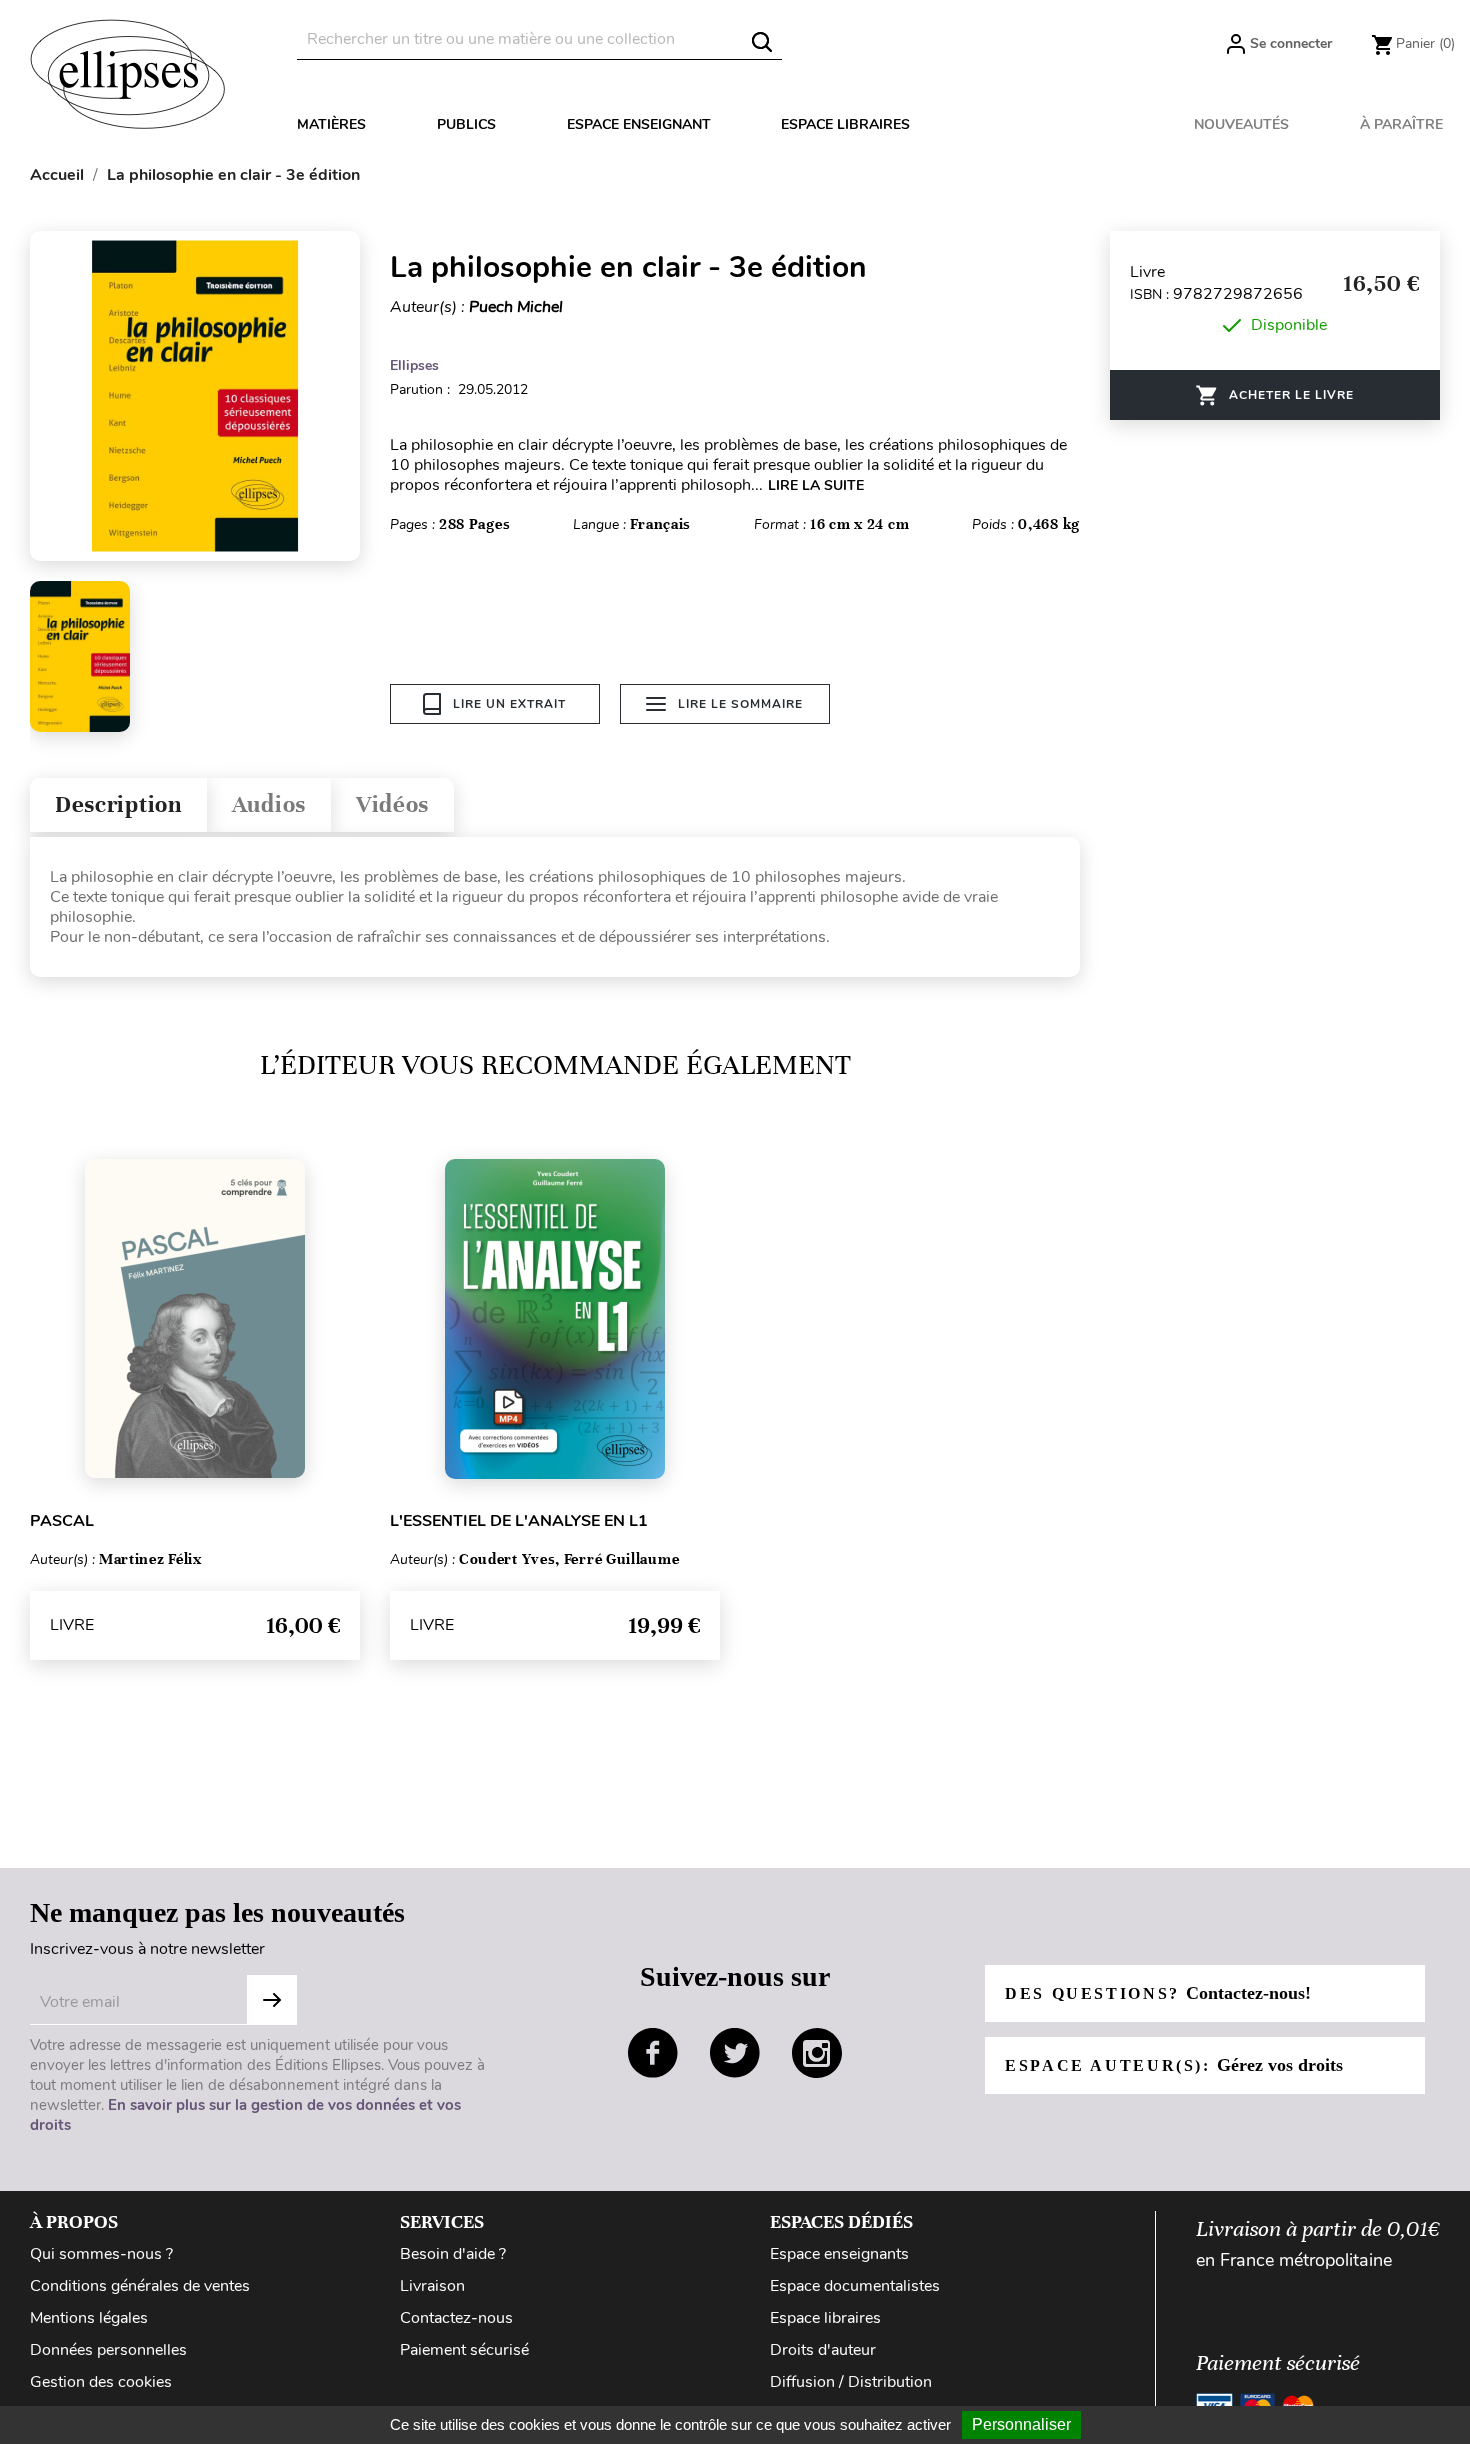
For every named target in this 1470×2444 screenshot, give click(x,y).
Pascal (62, 1521)
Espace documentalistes (855, 2286)
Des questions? (1158, 1993)
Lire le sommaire (740, 704)
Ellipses (414, 365)
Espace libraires (845, 124)
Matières (331, 124)
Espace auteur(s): (1174, 2065)
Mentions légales (89, 2318)
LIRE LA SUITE (816, 485)
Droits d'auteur (823, 2350)
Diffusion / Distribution (851, 2382)
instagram (817, 2053)
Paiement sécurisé (464, 2350)
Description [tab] (118, 804)
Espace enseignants (839, 2254)
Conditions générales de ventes (140, 2286)
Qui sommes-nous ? (101, 2254)
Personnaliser (1021, 2424)
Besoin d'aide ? (453, 2254)
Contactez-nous (456, 2318)
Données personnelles (108, 2350)
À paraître (1401, 124)
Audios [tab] (269, 804)
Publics (466, 124)
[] (762, 42)
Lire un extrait (509, 704)
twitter (735, 2053)
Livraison (432, 2286)
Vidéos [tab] (392, 804)
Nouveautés (1241, 124)
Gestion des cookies (101, 2382)
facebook (653, 2053)
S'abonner (272, 2000)
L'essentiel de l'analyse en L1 (519, 1521)
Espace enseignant (639, 124)
